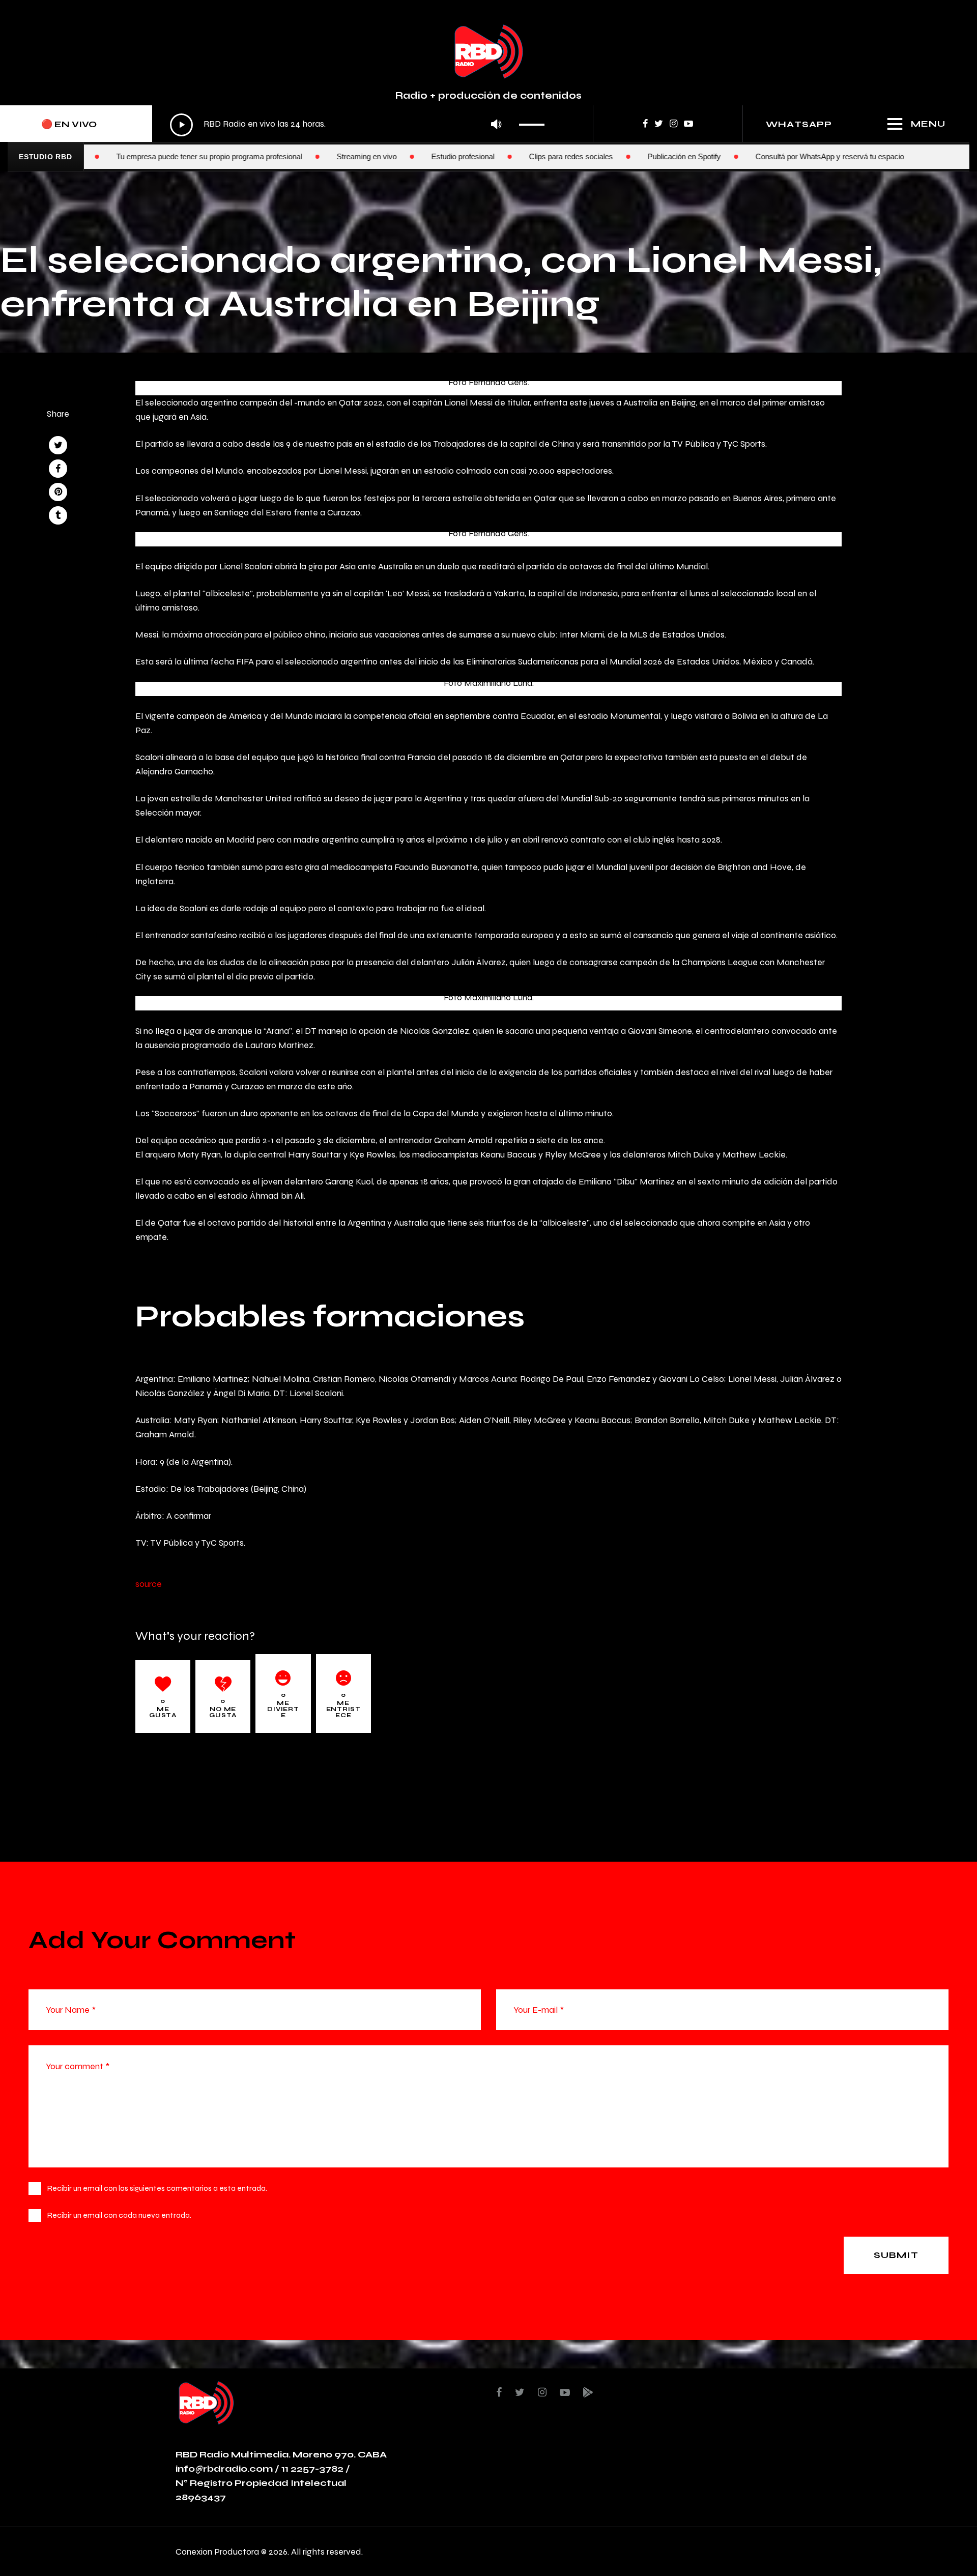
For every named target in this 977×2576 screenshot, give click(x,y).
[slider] (535, 121)
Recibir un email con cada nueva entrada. (119, 2215)
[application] (360, 125)
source (149, 1584)
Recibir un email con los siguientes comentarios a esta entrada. (157, 2188)
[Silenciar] (496, 125)
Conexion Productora (217, 2551)
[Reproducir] (181, 125)
